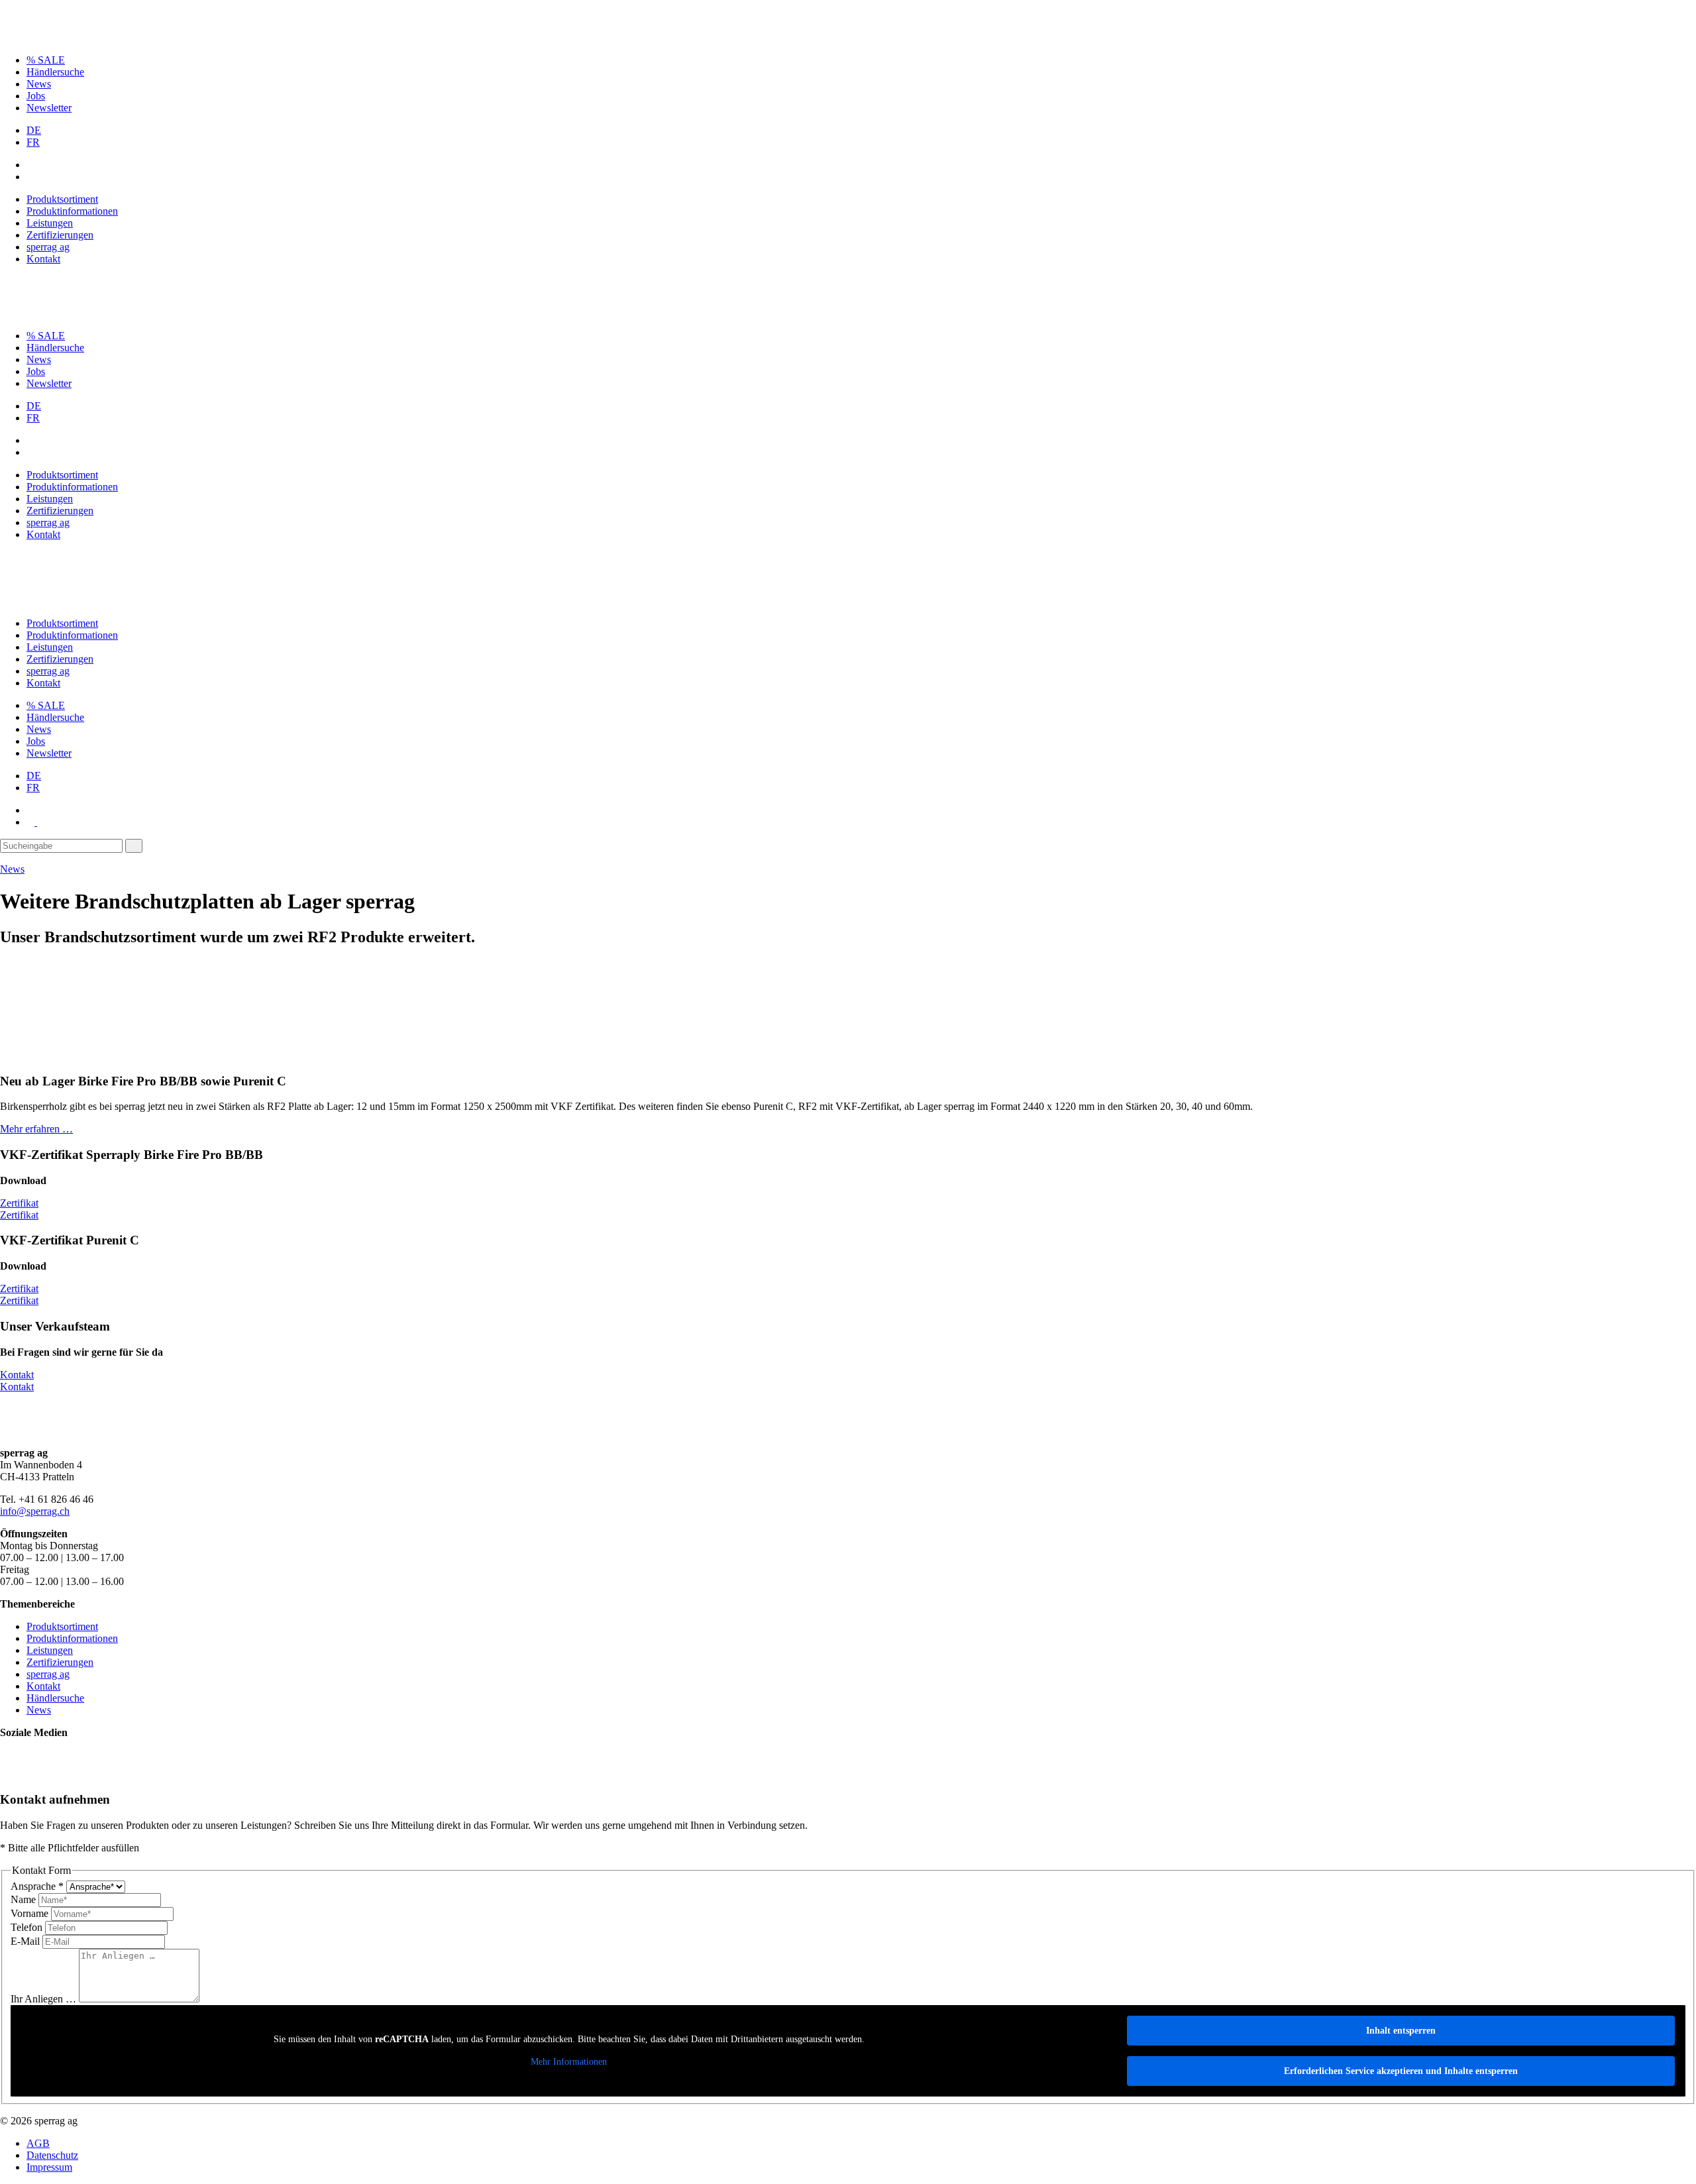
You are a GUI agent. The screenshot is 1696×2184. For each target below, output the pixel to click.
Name (25, 1899)
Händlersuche (55, 72)
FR (33, 142)
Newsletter (49, 108)
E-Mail (26, 1941)
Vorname (31, 1913)
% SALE (46, 60)
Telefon (28, 1927)
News (39, 84)
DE (34, 130)
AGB (38, 2143)
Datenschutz (52, 2155)
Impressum (49, 2167)
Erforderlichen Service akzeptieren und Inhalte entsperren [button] (1401, 2071)
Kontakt (43, 259)
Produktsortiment (62, 199)
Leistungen (50, 223)
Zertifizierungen (60, 235)
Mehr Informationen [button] (569, 2062)
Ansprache (37, 1886)
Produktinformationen (72, 211)
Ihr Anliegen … (45, 1999)
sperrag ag (48, 247)
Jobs (36, 96)
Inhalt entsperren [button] (1401, 2031)
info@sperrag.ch (35, 1511)
